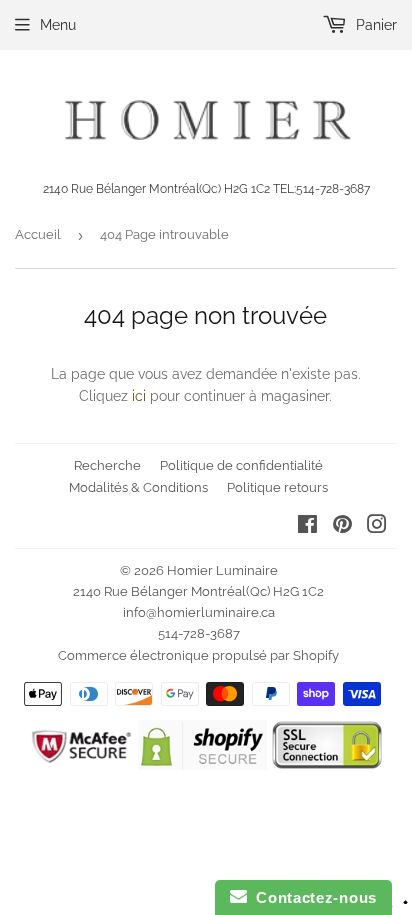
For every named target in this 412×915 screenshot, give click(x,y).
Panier (374, 25)
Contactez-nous (312, 897)
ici (139, 396)
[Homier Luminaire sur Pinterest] (342, 527)
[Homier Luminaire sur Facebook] (307, 527)
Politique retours (277, 487)
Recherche (107, 465)
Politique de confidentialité (241, 465)
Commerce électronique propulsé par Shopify (198, 655)
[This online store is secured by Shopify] (202, 765)
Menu (58, 25)
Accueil (38, 234)
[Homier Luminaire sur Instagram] (377, 527)
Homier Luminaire (222, 570)
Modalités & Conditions (138, 487)
